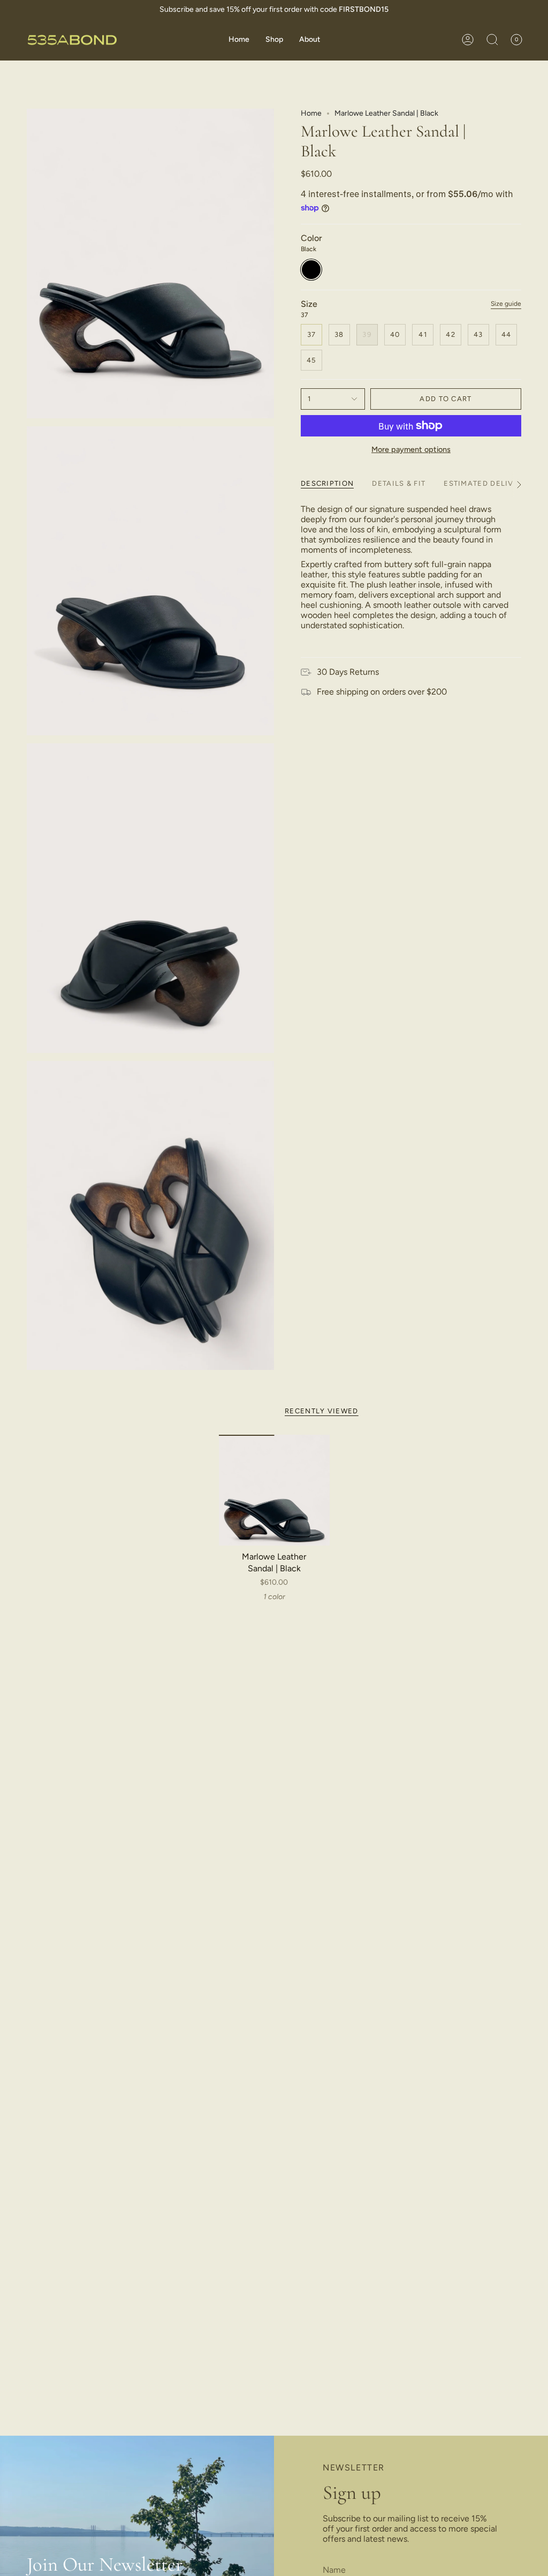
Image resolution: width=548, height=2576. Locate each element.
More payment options (411, 449)
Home (311, 113)
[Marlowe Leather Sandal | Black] (274, 1490)
